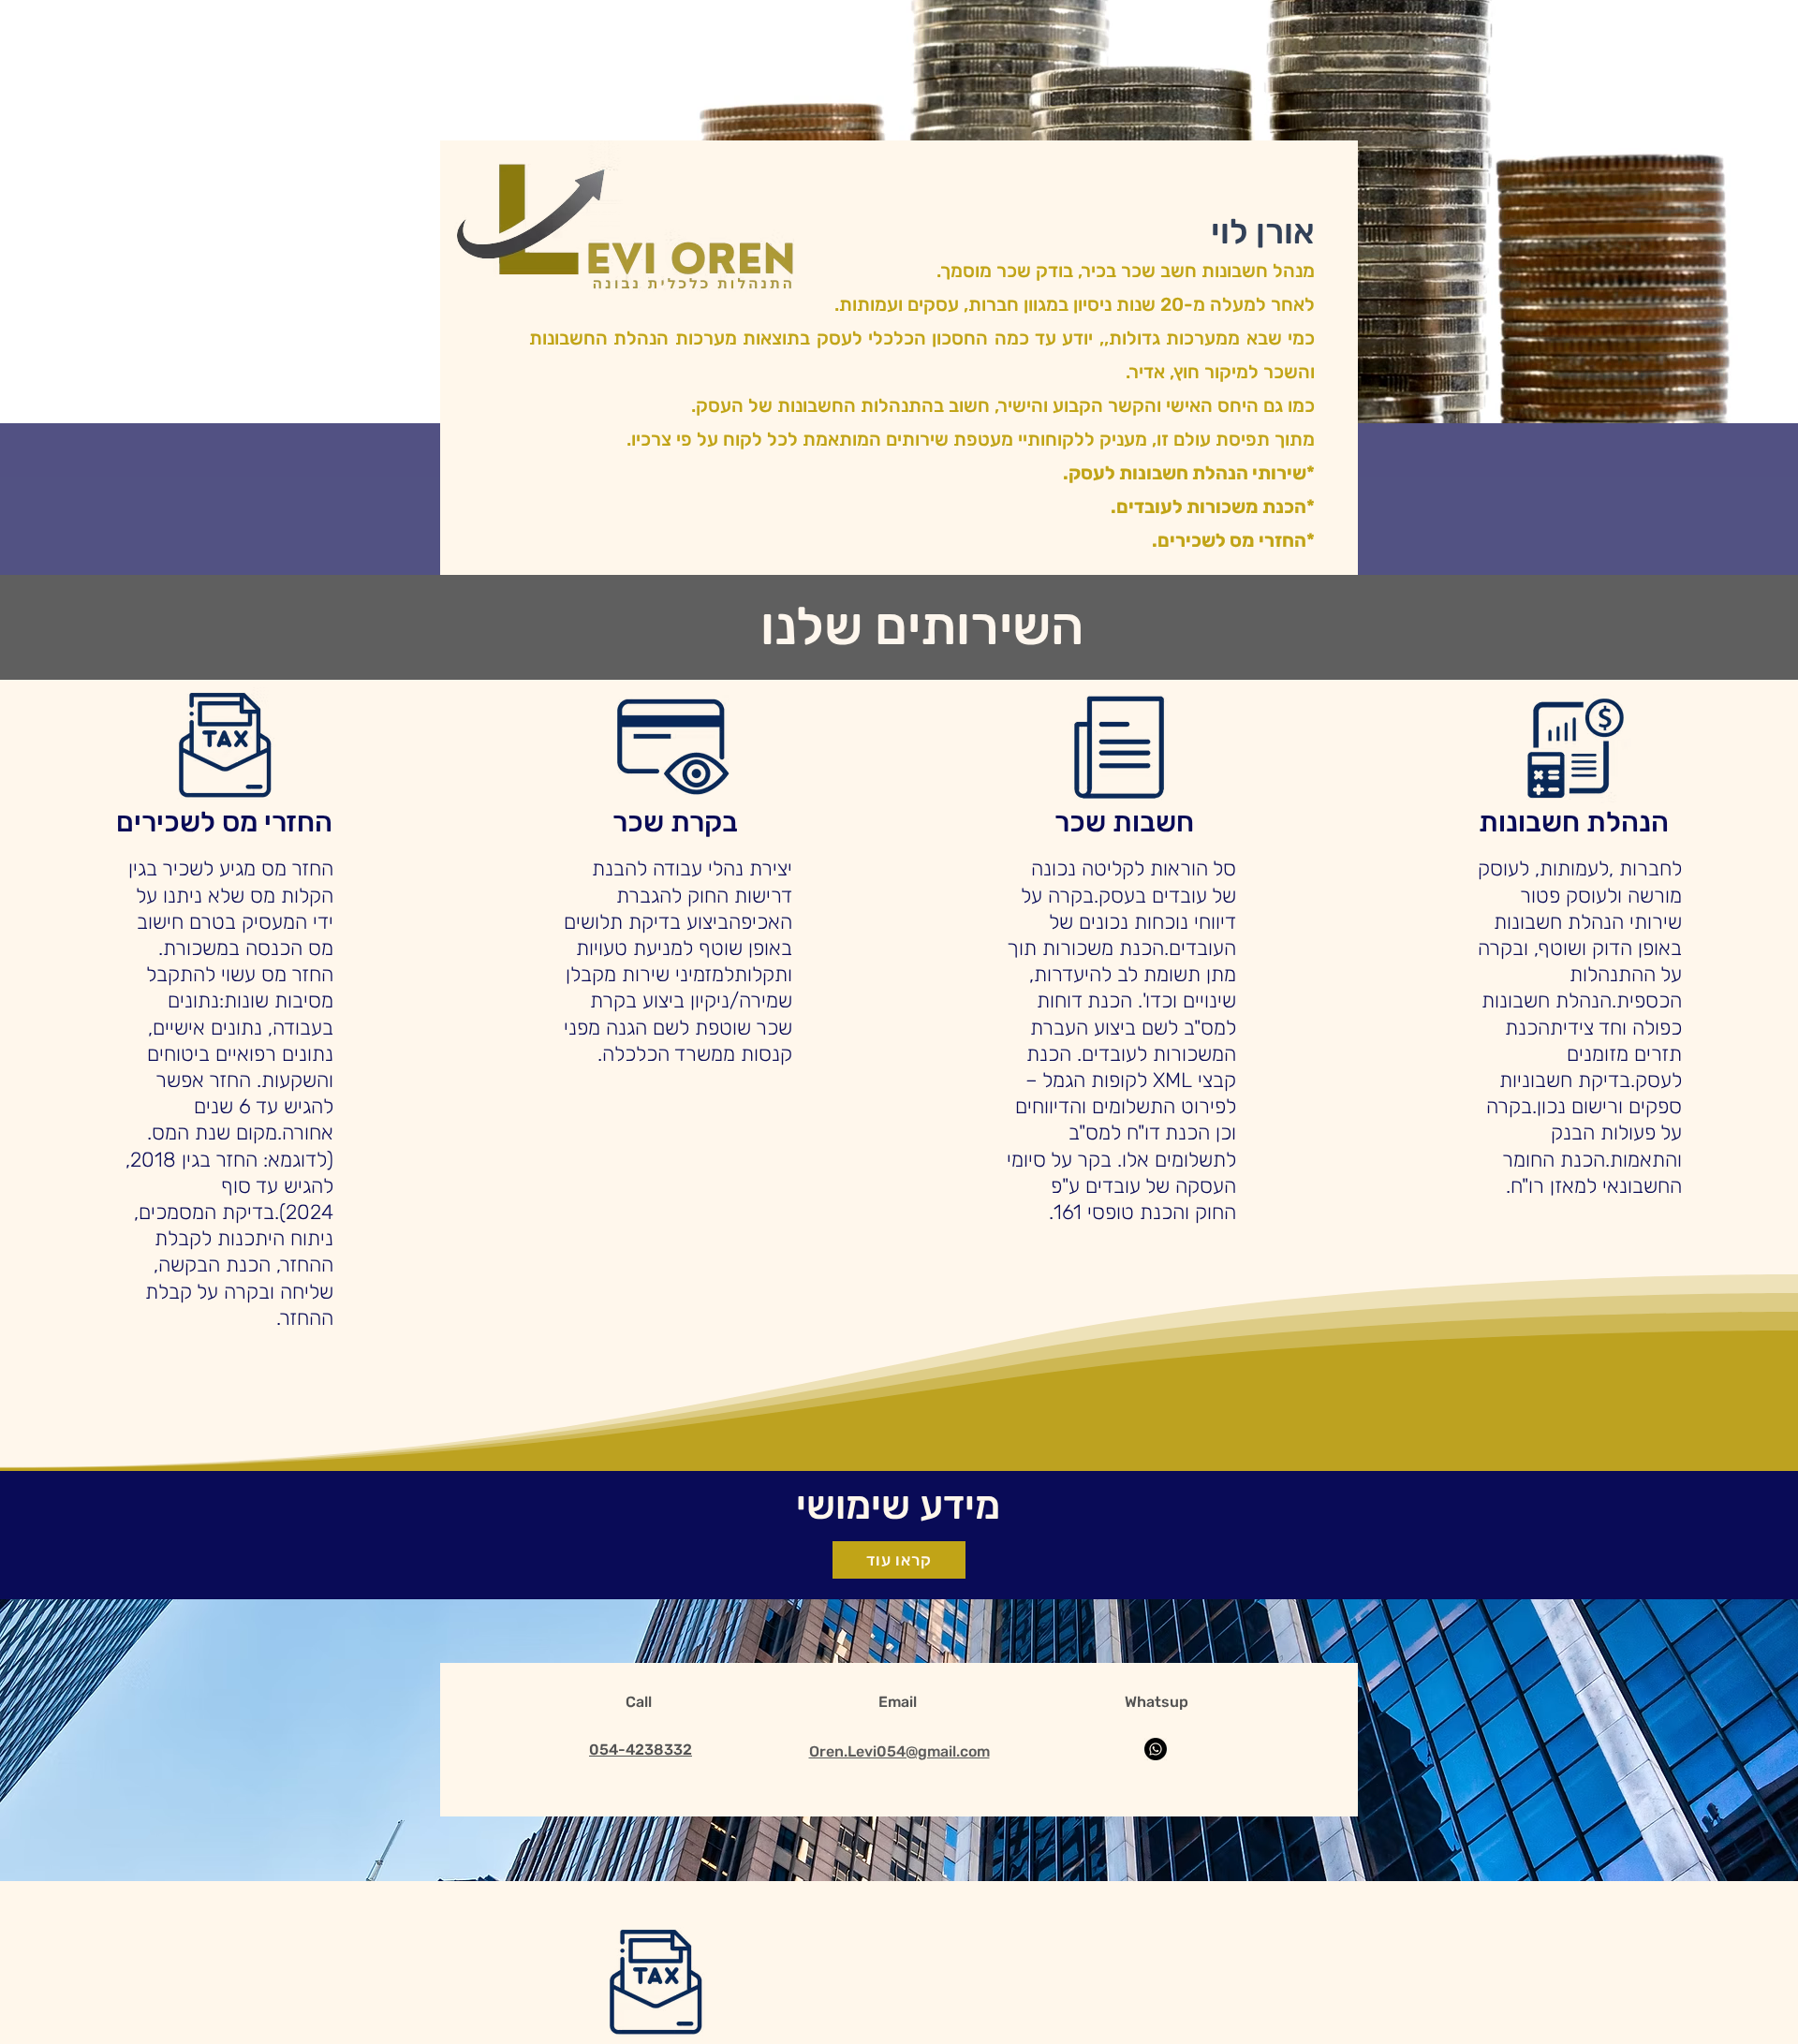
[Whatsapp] (1156, 1749)
